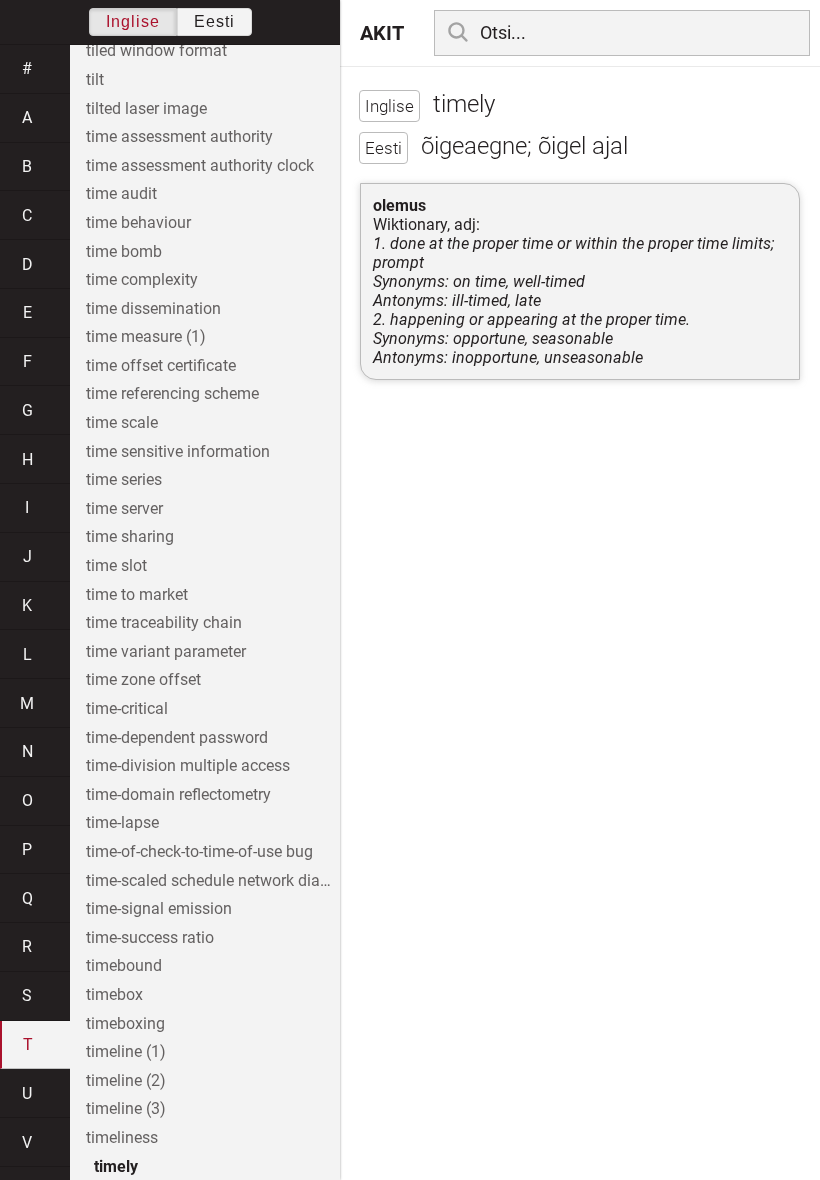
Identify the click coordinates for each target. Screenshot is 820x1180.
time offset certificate (161, 365)
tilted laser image (146, 108)
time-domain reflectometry (178, 794)
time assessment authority (179, 136)
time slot (116, 565)
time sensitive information (178, 451)
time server (124, 508)
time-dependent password (177, 737)
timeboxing (125, 1023)
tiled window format (156, 50)
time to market (137, 594)
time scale (122, 422)
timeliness (122, 1137)
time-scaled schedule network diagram (213, 880)
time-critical (127, 708)
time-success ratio (150, 937)
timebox (114, 994)
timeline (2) (126, 1080)
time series (124, 479)
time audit (121, 193)
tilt (95, 79)
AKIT (382, 33)
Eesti (214, 21)
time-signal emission (159, 908)
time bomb (124, 251)
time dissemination (153, 308)
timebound (124, 965)
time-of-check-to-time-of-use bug (199, 851)
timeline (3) (126, 1108)
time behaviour (138, 222)
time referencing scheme (172, 393)
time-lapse (122, 822)
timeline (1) (126, 1051)
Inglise (133, 21)
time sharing (130, 536)
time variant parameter (166, 651)
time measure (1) (146, 336)
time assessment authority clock (200, 165)
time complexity (142, 279)
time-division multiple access (188, 765)
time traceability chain (164, 622)
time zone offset (143, 679)
